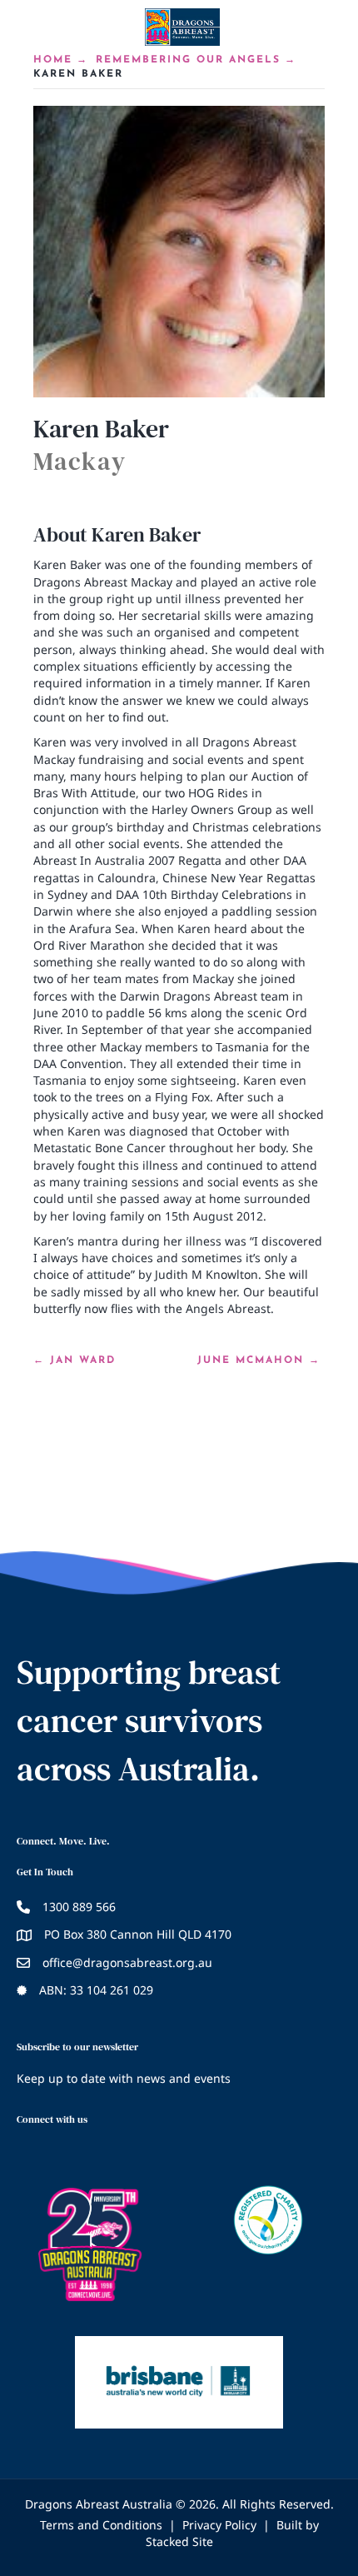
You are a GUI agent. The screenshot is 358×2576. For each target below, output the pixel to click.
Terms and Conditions (101, 2525)
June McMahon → (259, 1360)
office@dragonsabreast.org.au (127, 1962)
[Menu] (179, 78)
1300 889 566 (79, 1907)
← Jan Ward (75, 1360)
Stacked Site (179, 2541)
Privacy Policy (219, 2525)
